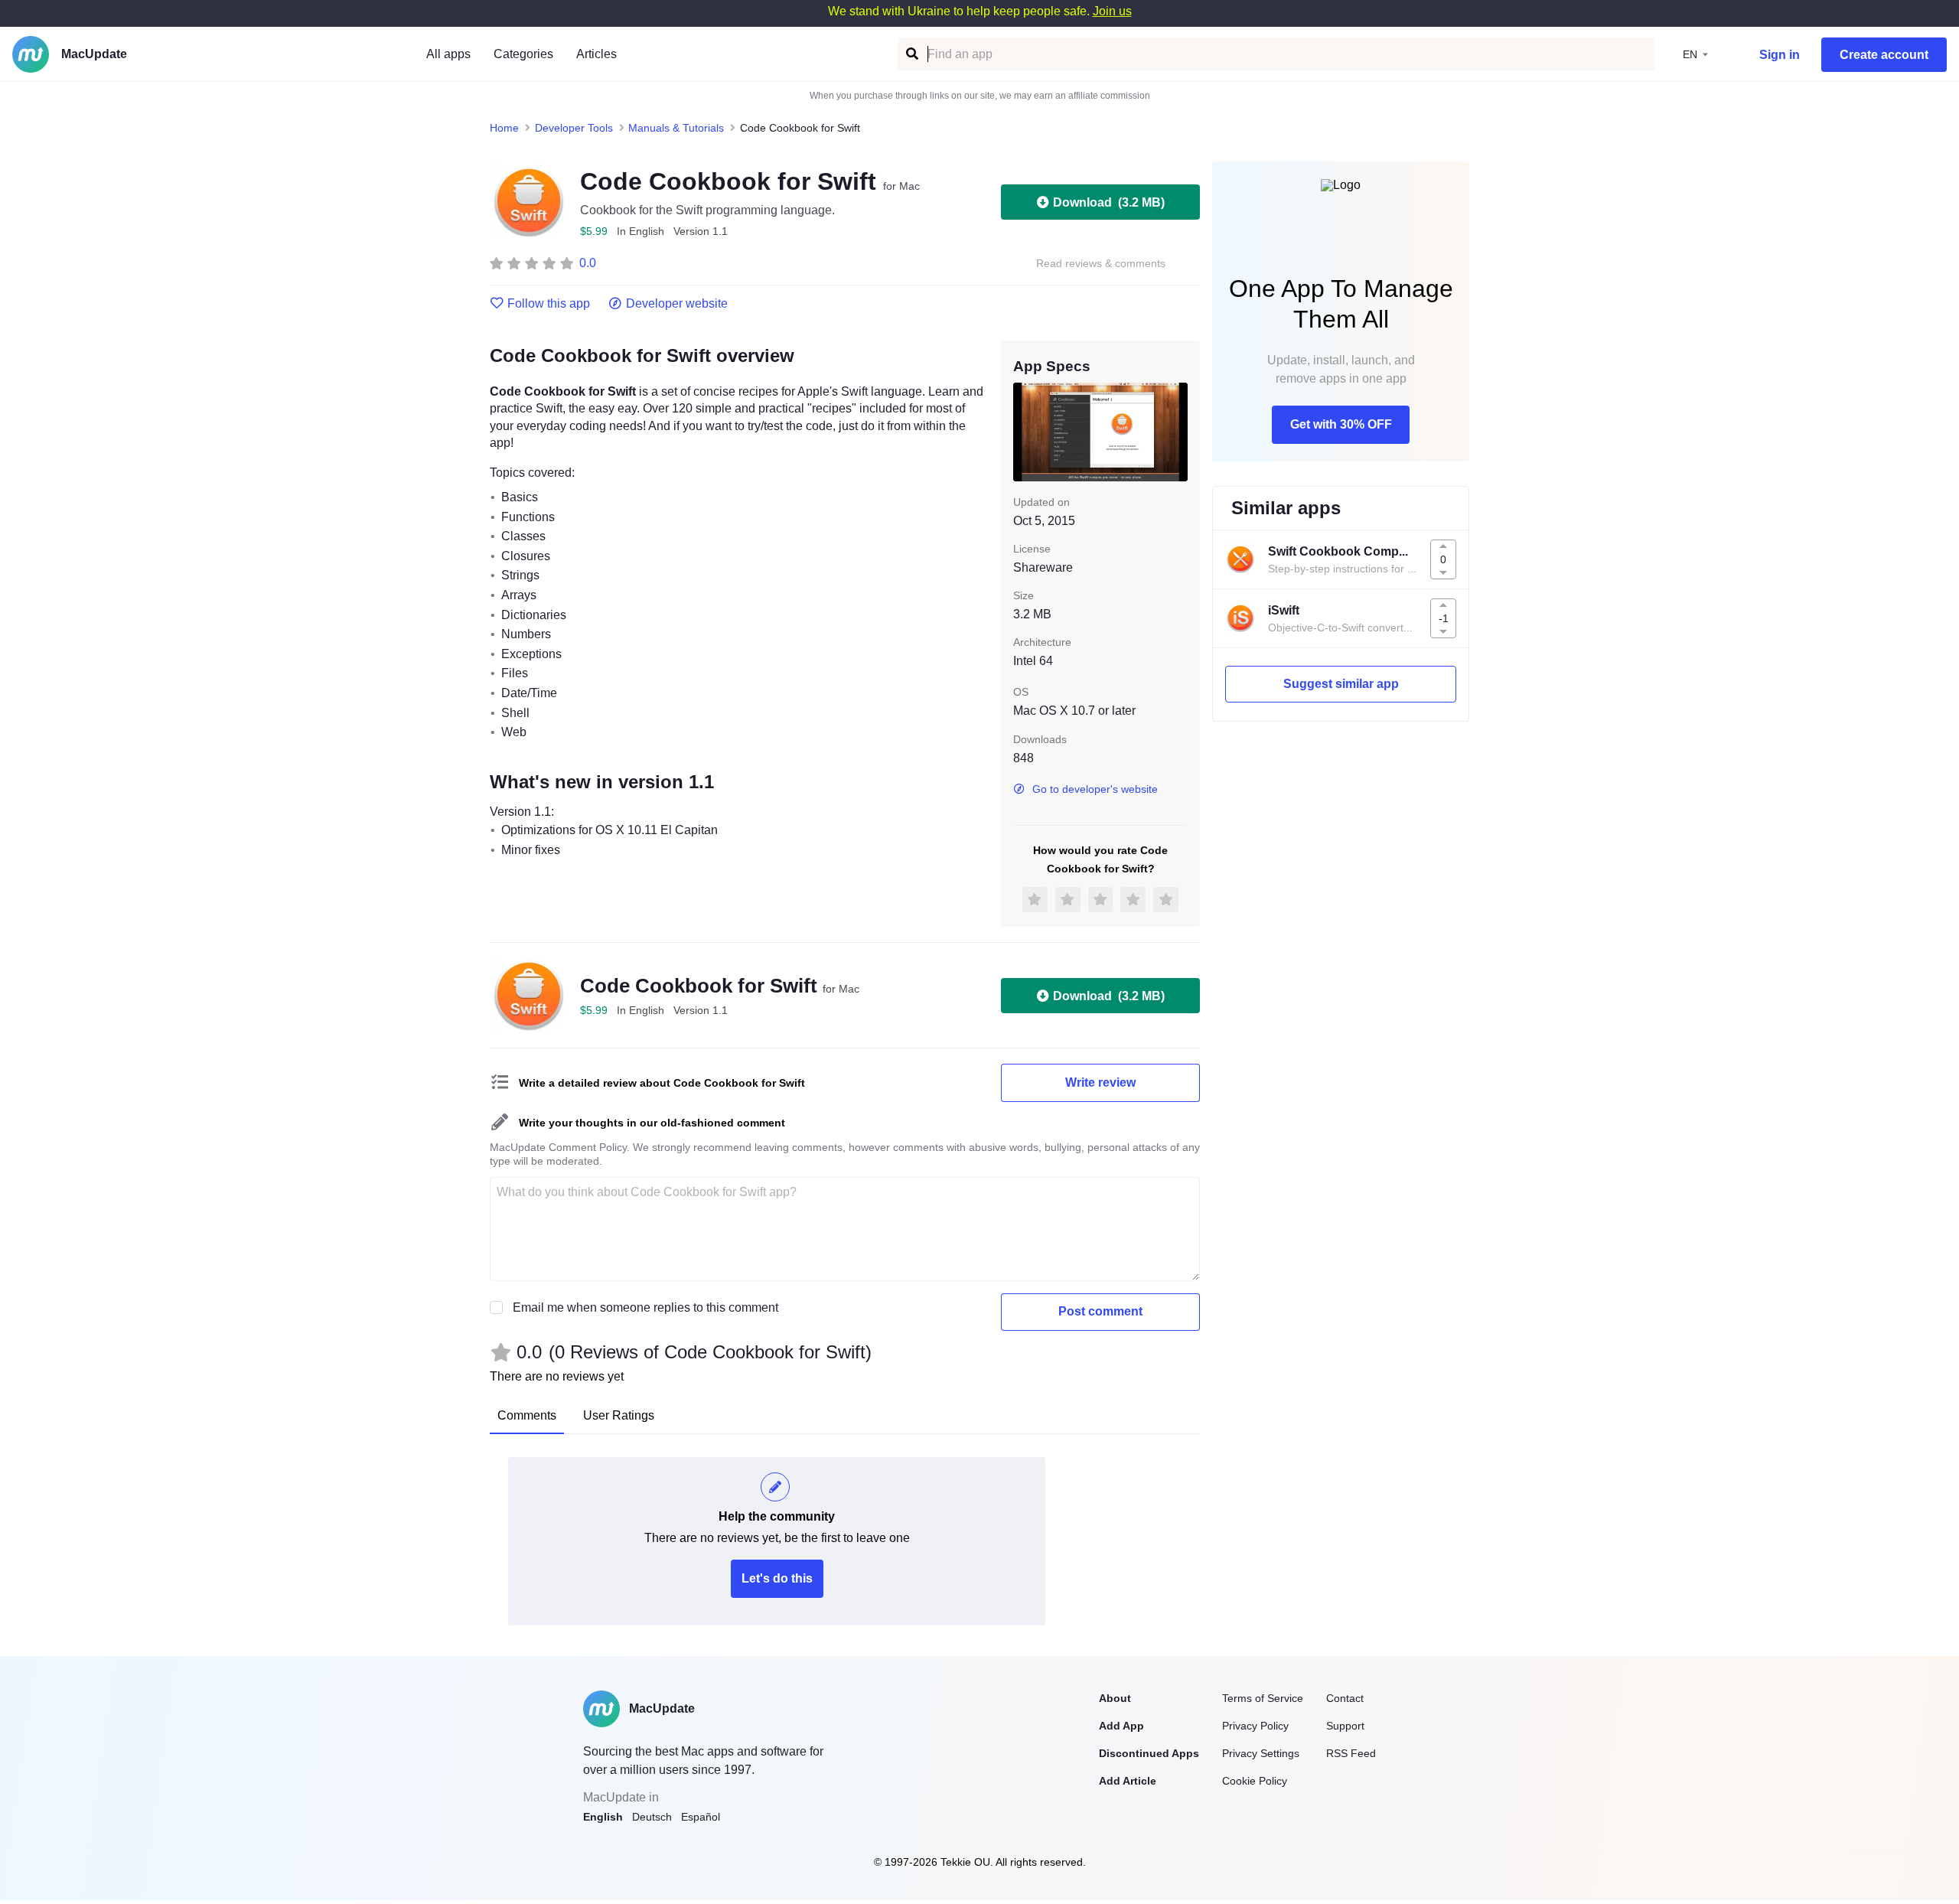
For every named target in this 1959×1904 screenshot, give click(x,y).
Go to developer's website (1095, 789)
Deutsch (652, 1817)
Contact (1345, 1698)
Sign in (1780, 55)
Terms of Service (1263, 1698)
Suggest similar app (1341, 684)
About (1115, 1698)
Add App (1121, 1726)
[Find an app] (911, 54)
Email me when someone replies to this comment (645, 1307)
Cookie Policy (1255, 1781)
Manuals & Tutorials (676, 128)
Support (1345, 1726)
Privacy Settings (1261, 1753)
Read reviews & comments (1101, 264)
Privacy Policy (1255, 1726)
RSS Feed (1351, 1753)
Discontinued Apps (1149, 1753)
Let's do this (777, 1578)
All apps (448, 54)
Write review (1100, 1082)
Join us (1112, 11)
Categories (523, 54)
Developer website (677, 304)
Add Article (1128, 1781)
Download (1109, 202)
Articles (597, 54)
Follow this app (549, 304)
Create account (1884, 55)
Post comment (1100, 1311)
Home (504, 128)
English (603, 1817)
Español (701, 1817)
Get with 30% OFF (1341, 424)
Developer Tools (574, 128)
